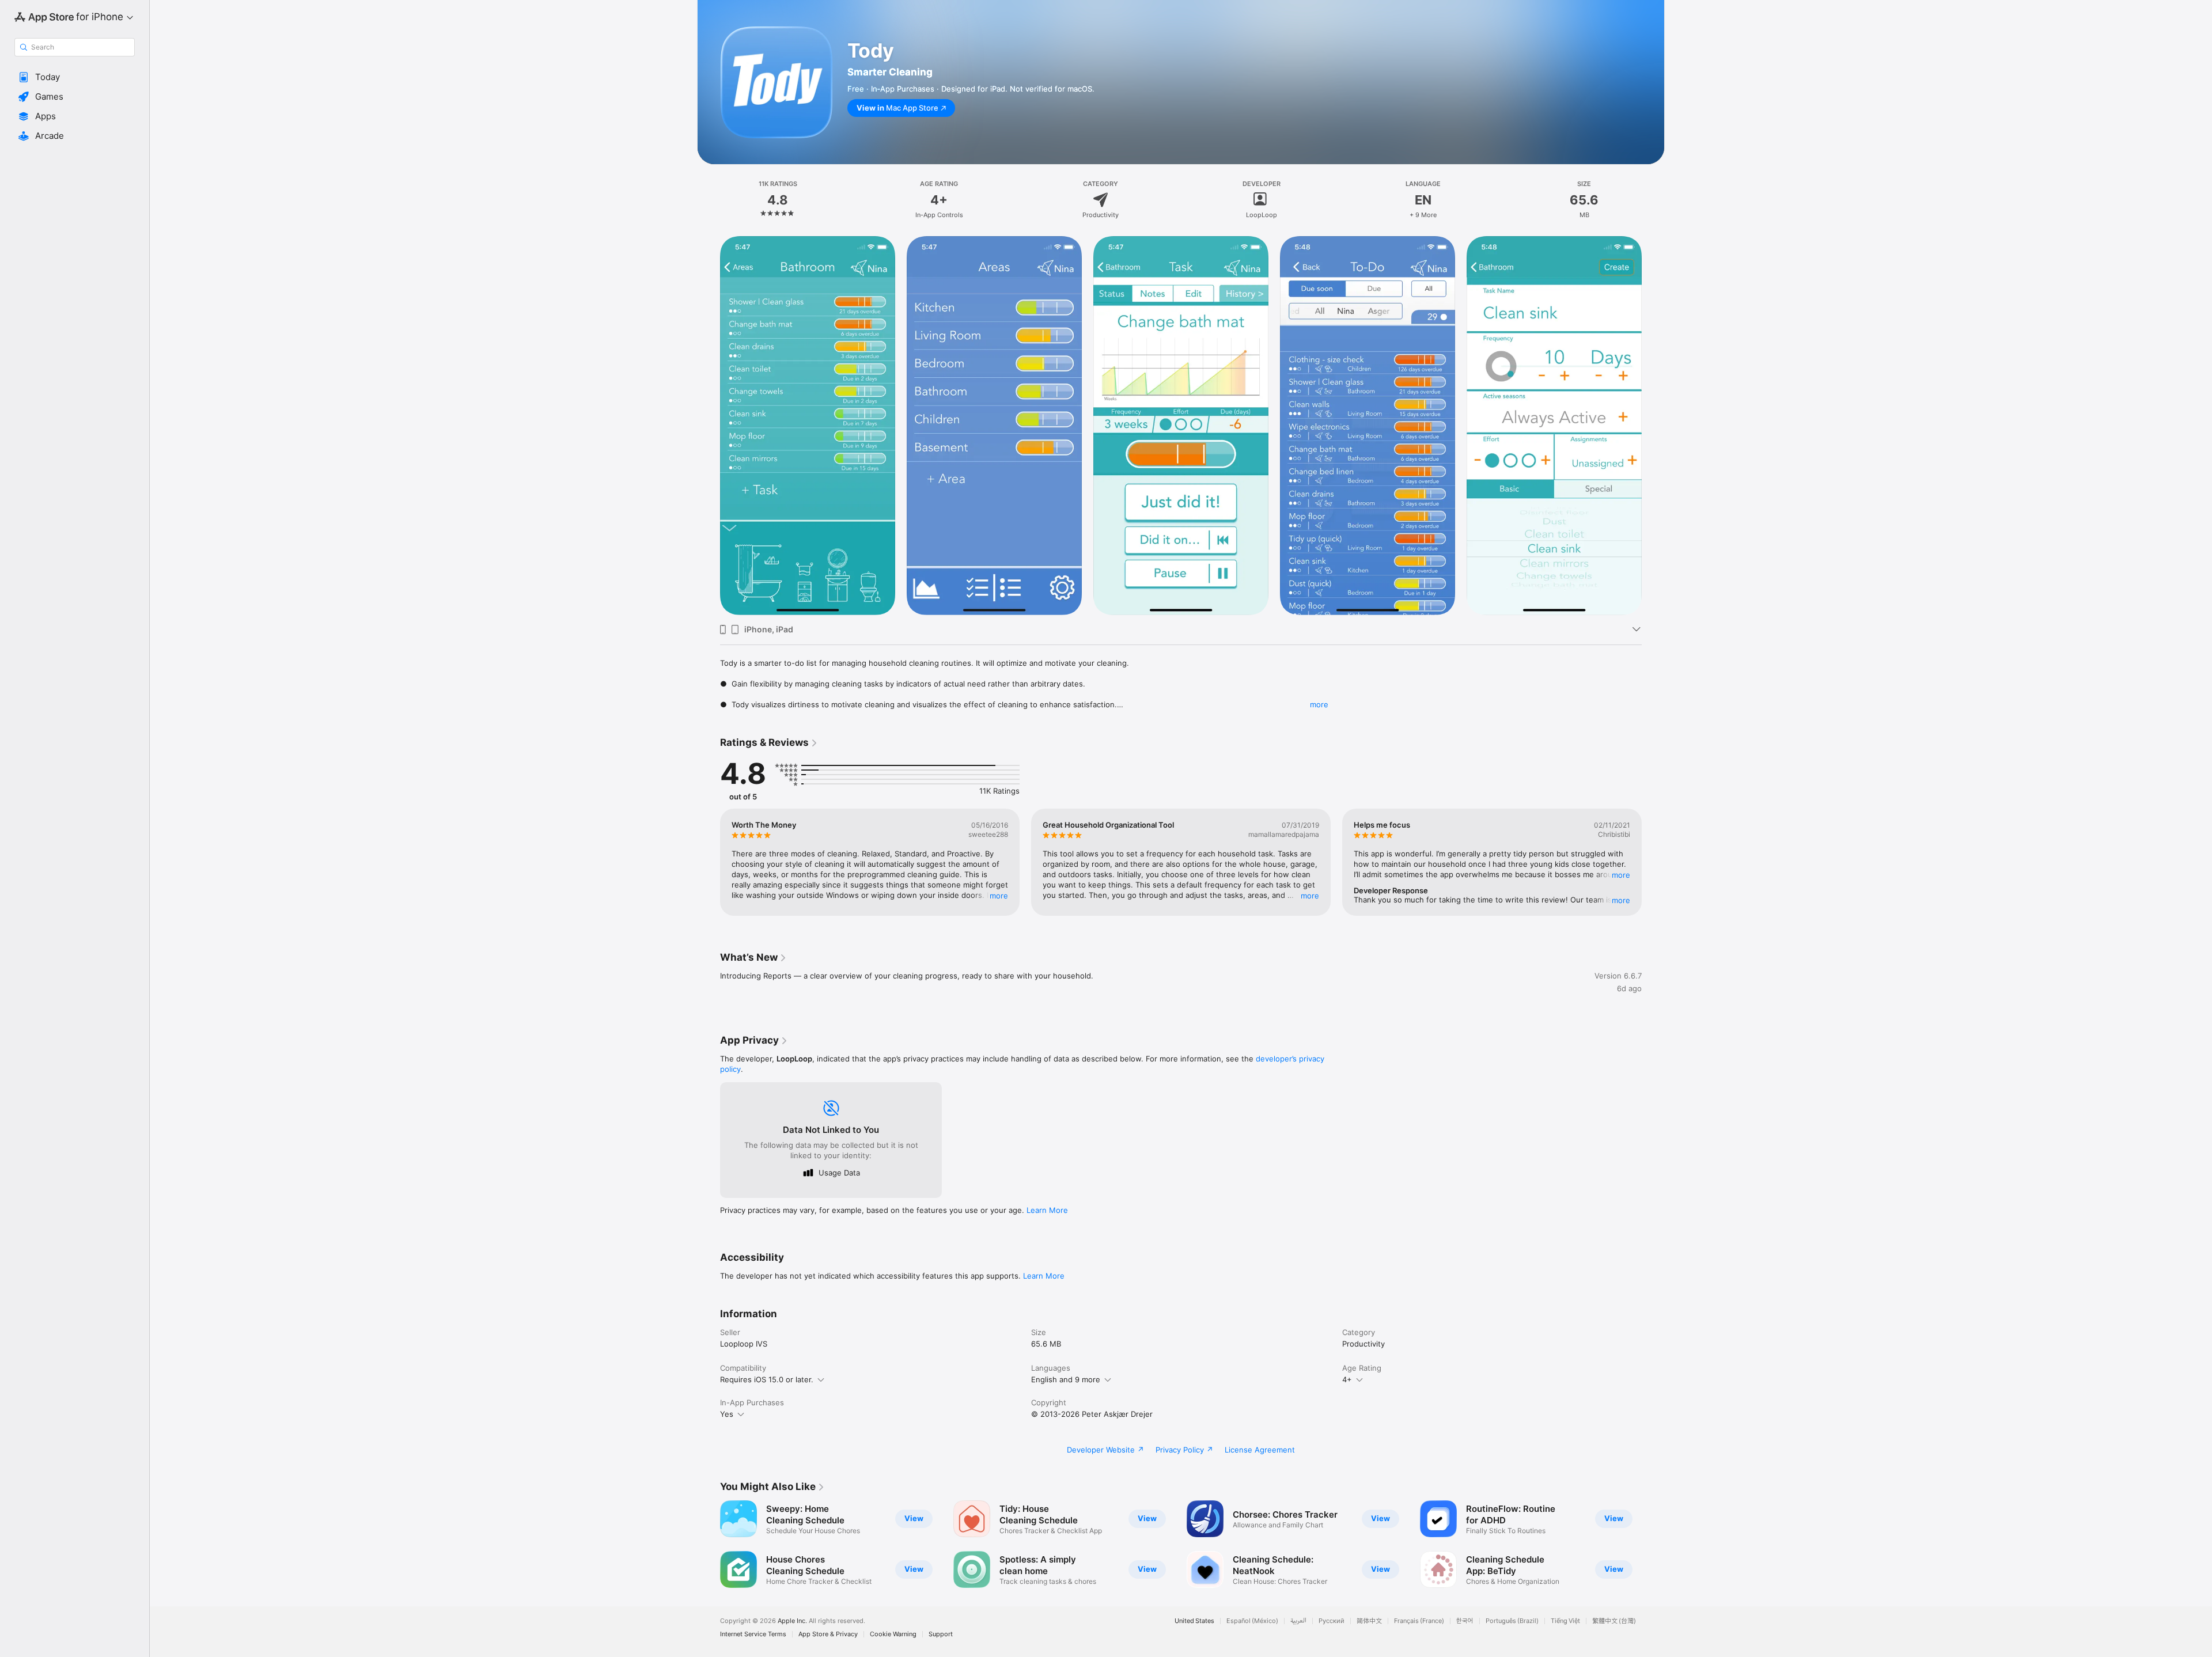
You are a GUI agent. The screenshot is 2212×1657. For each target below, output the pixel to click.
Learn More (1047, 1210)
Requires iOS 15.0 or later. (767, 1379)
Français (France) (1419, 1621)
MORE (999, 896)
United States (1194, 1621)
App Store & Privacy (828, 1634)
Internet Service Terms (753, 1634)
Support (941, 1634)
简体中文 (1369, 1621)
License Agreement (1260, 1450)
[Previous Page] (709, 862)
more (1319, 704)
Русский (1332, 1621)
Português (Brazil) (1512, 1621)
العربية (1298, 1621)
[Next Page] (1653, 862)
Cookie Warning (893, 1634)
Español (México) (1252, 1621)
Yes (727, 1414)
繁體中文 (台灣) (1614, 1621)
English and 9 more (1066, 1379)
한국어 (1465, 1621)
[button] (75, 77)
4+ (1347, 1379)
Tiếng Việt (1565, 1621)
